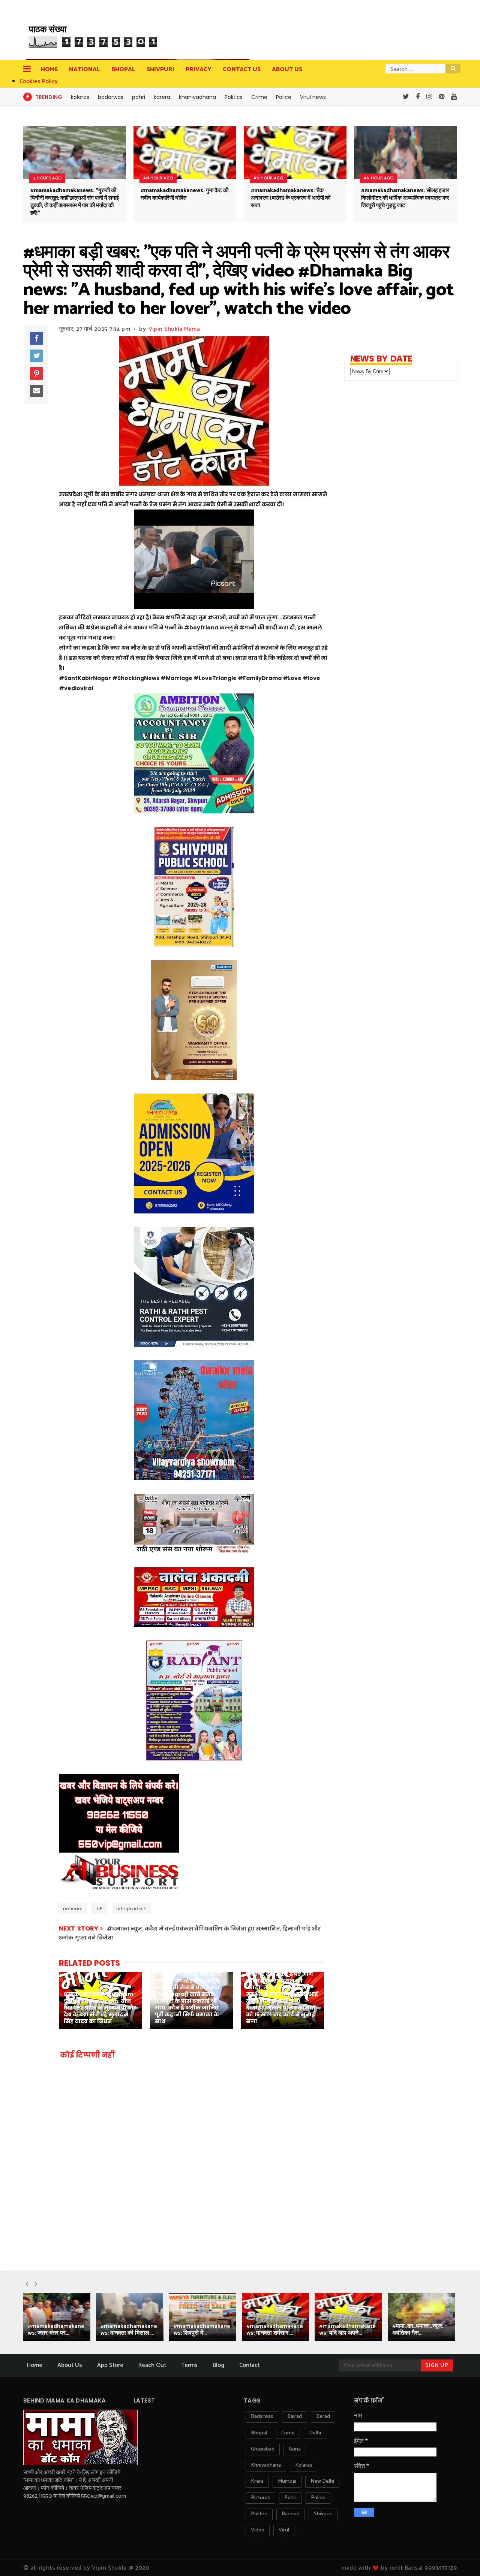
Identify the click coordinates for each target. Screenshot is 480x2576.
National (85, 69)
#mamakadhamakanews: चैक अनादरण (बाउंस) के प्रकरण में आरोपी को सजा (291, 198)
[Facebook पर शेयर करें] (36, 338)
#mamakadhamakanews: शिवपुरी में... (202, 2330)
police (318, 2498)
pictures (260, 2498)
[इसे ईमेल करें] (36, 391)
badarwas (111, 97)
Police (284, 97)
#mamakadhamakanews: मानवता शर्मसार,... (275, 2330)
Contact (250, 2365)
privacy (199, 69)
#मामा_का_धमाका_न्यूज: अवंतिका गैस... (418, 2330)
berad (323, 2417)
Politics (234, 97)
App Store (110, 2365)
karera (162, 97)
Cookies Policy (39, 81)
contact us (242, 69)
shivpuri (323, 2514)
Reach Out (152, 2365)
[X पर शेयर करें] (36, 356)
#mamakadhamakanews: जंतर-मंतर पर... (56, 2330)
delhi (315, 2433)
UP (99, 1909)
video (258, 2530)
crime (288, 2433)
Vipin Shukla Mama (174, 329)
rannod (291, 2514)
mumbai (287, 2481)
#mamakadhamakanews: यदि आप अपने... (347, 2330)
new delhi (322, 2481)
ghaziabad (263, 2449)
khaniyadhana (197, 97)
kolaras (80, 97)
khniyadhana (266, 2465)
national (73, 1909)
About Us (70, 2365)
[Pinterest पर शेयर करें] (36, 374)
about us (287, 69)
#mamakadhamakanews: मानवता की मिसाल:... (129, 2330)
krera (257, 2481)
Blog (218, 2365)
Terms (189, 2365)
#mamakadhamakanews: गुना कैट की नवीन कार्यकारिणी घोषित (184, 194)
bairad (295, 2417)
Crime (259, 97)
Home (49, 69)
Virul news (313, 97)
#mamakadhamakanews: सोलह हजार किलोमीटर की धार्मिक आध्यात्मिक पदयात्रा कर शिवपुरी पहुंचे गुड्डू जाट (405, 198)
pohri (139, 97)
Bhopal (123, 69)
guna (295, 2449)
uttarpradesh (131, 1909)
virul (284, 2530)
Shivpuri (160, 69)
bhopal (259, 2433)
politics (259, 2514)
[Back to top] (461, 2558)
